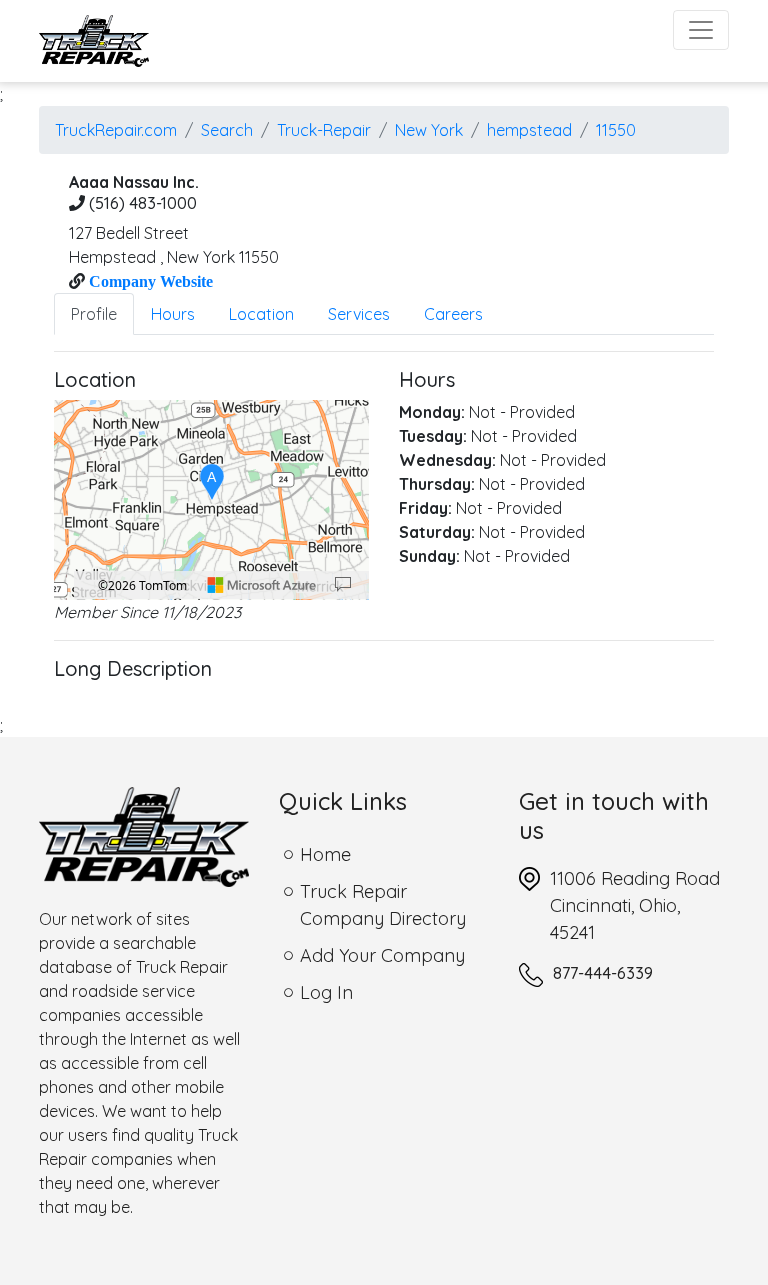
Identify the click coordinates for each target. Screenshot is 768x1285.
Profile (94, 314)
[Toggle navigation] (701, 30)
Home (325, 854)
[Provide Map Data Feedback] (343, 585)
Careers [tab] (453, 314)
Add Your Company (382, 955)
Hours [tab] (173, 314)
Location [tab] (261, 314)
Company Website (149, 281)
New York (429, 130)
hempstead (529, 130)
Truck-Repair (324, 130)
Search (227, 130)
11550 (616, 130)
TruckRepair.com (116, 130)
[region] (211, 500)
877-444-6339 (603, 973)
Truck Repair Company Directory (383, 905)
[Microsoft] (262, 585)
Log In (326, 992)
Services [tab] (359, 314)
